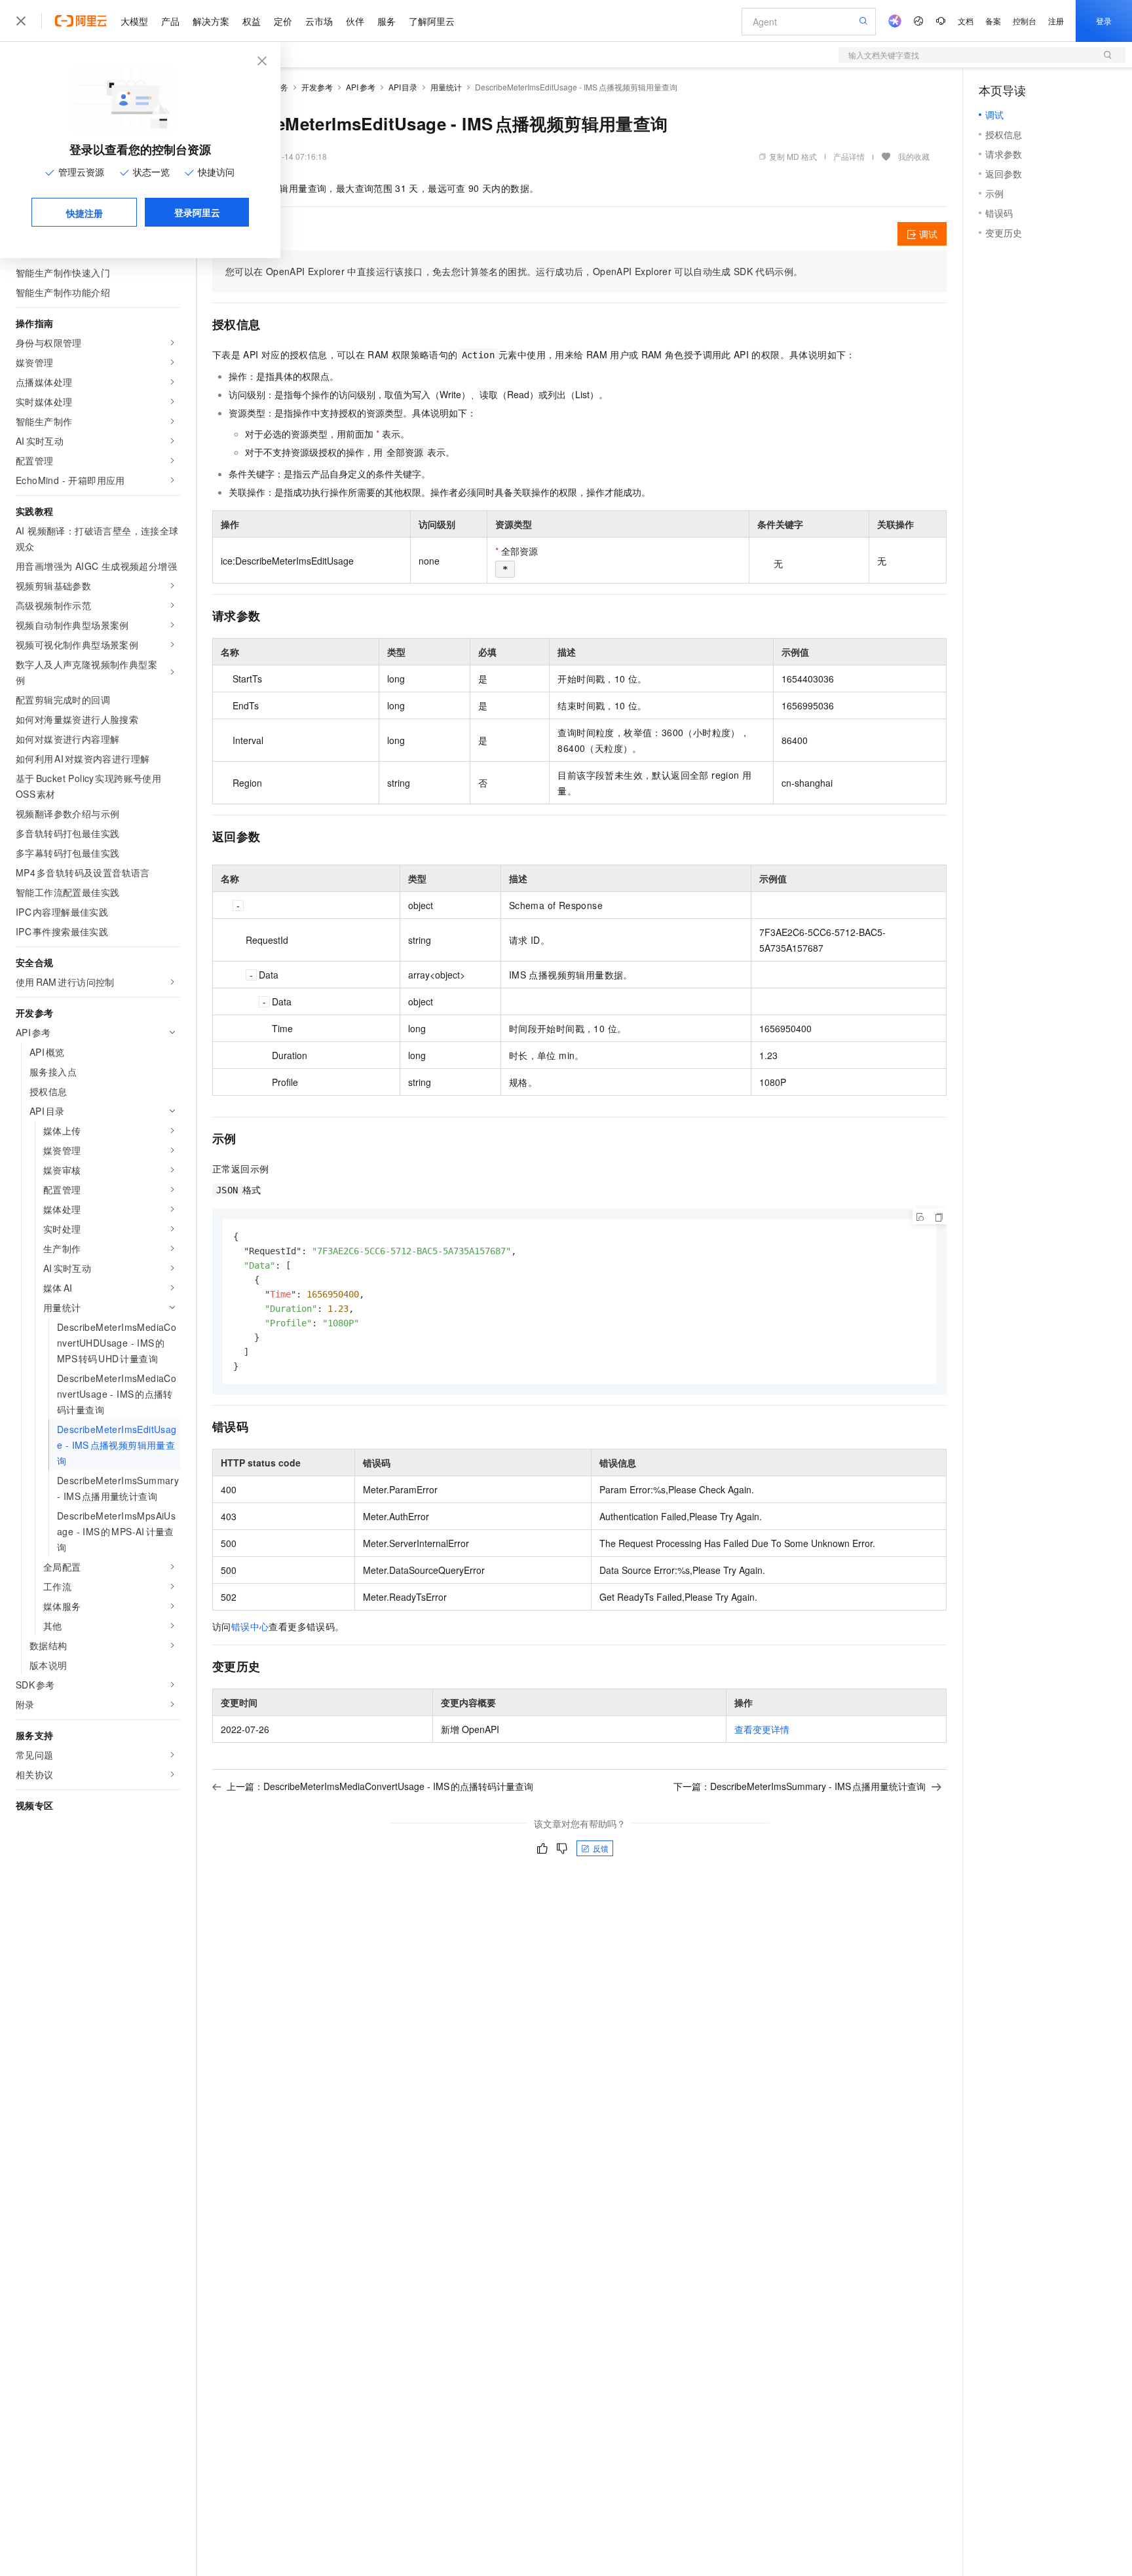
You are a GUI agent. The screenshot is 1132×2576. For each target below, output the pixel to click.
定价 (283, 21)
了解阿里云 (432, 21)
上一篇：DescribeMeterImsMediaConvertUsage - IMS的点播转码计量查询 (380, 1786)
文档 (966, 21)
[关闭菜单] (21, 21)
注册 (1056, 21)
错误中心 (250, 1626)
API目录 (403, 87)
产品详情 (849, 156)
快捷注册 (85, 213)
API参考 (361, 87)
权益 (252, 21)
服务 (387, 21)
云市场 (319, 21)
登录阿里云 (197, 212)
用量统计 (446, 87)
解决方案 (211, 21)
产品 (170, 21)
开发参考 (317, 87)
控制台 (1025, 21)
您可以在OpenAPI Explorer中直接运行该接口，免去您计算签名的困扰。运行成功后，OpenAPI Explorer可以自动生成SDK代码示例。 (514, 271)
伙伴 (355, 21)
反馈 (601, 1848)
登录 (1104, 21)
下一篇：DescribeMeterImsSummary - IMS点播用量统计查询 (800, 1786)
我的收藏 (914, 156)
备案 (993, 21)
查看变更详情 (762, 1729)
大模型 (134, 21)
